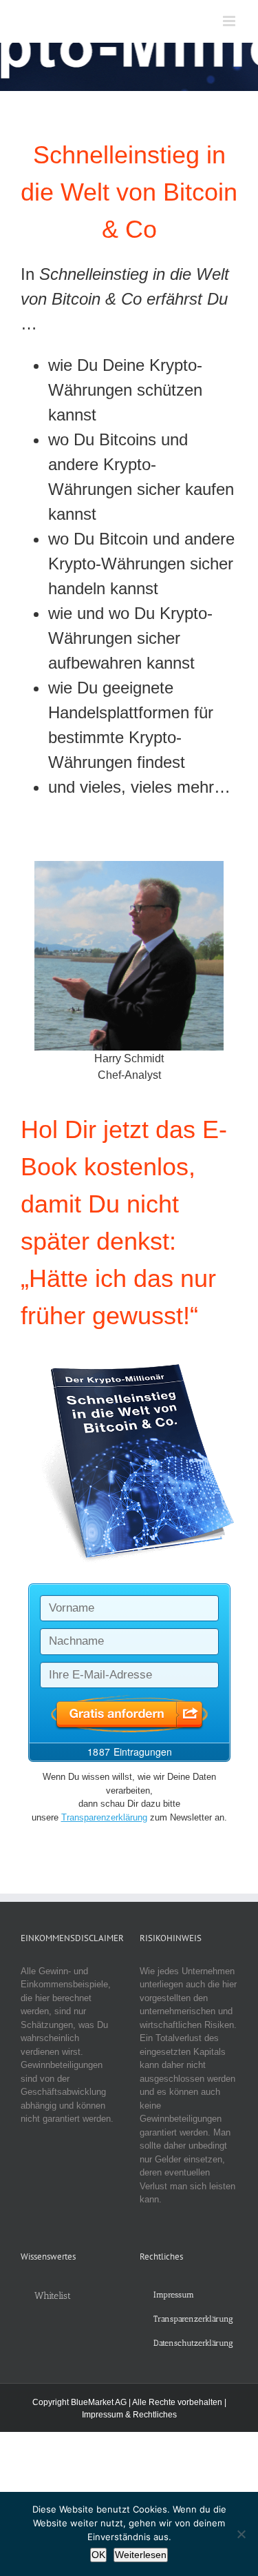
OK (98, 2555)
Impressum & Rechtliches (129, 2415)
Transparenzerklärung (104, 1817)
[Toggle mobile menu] (230, 21)
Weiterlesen (141, 2555)
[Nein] (241, 2534)
